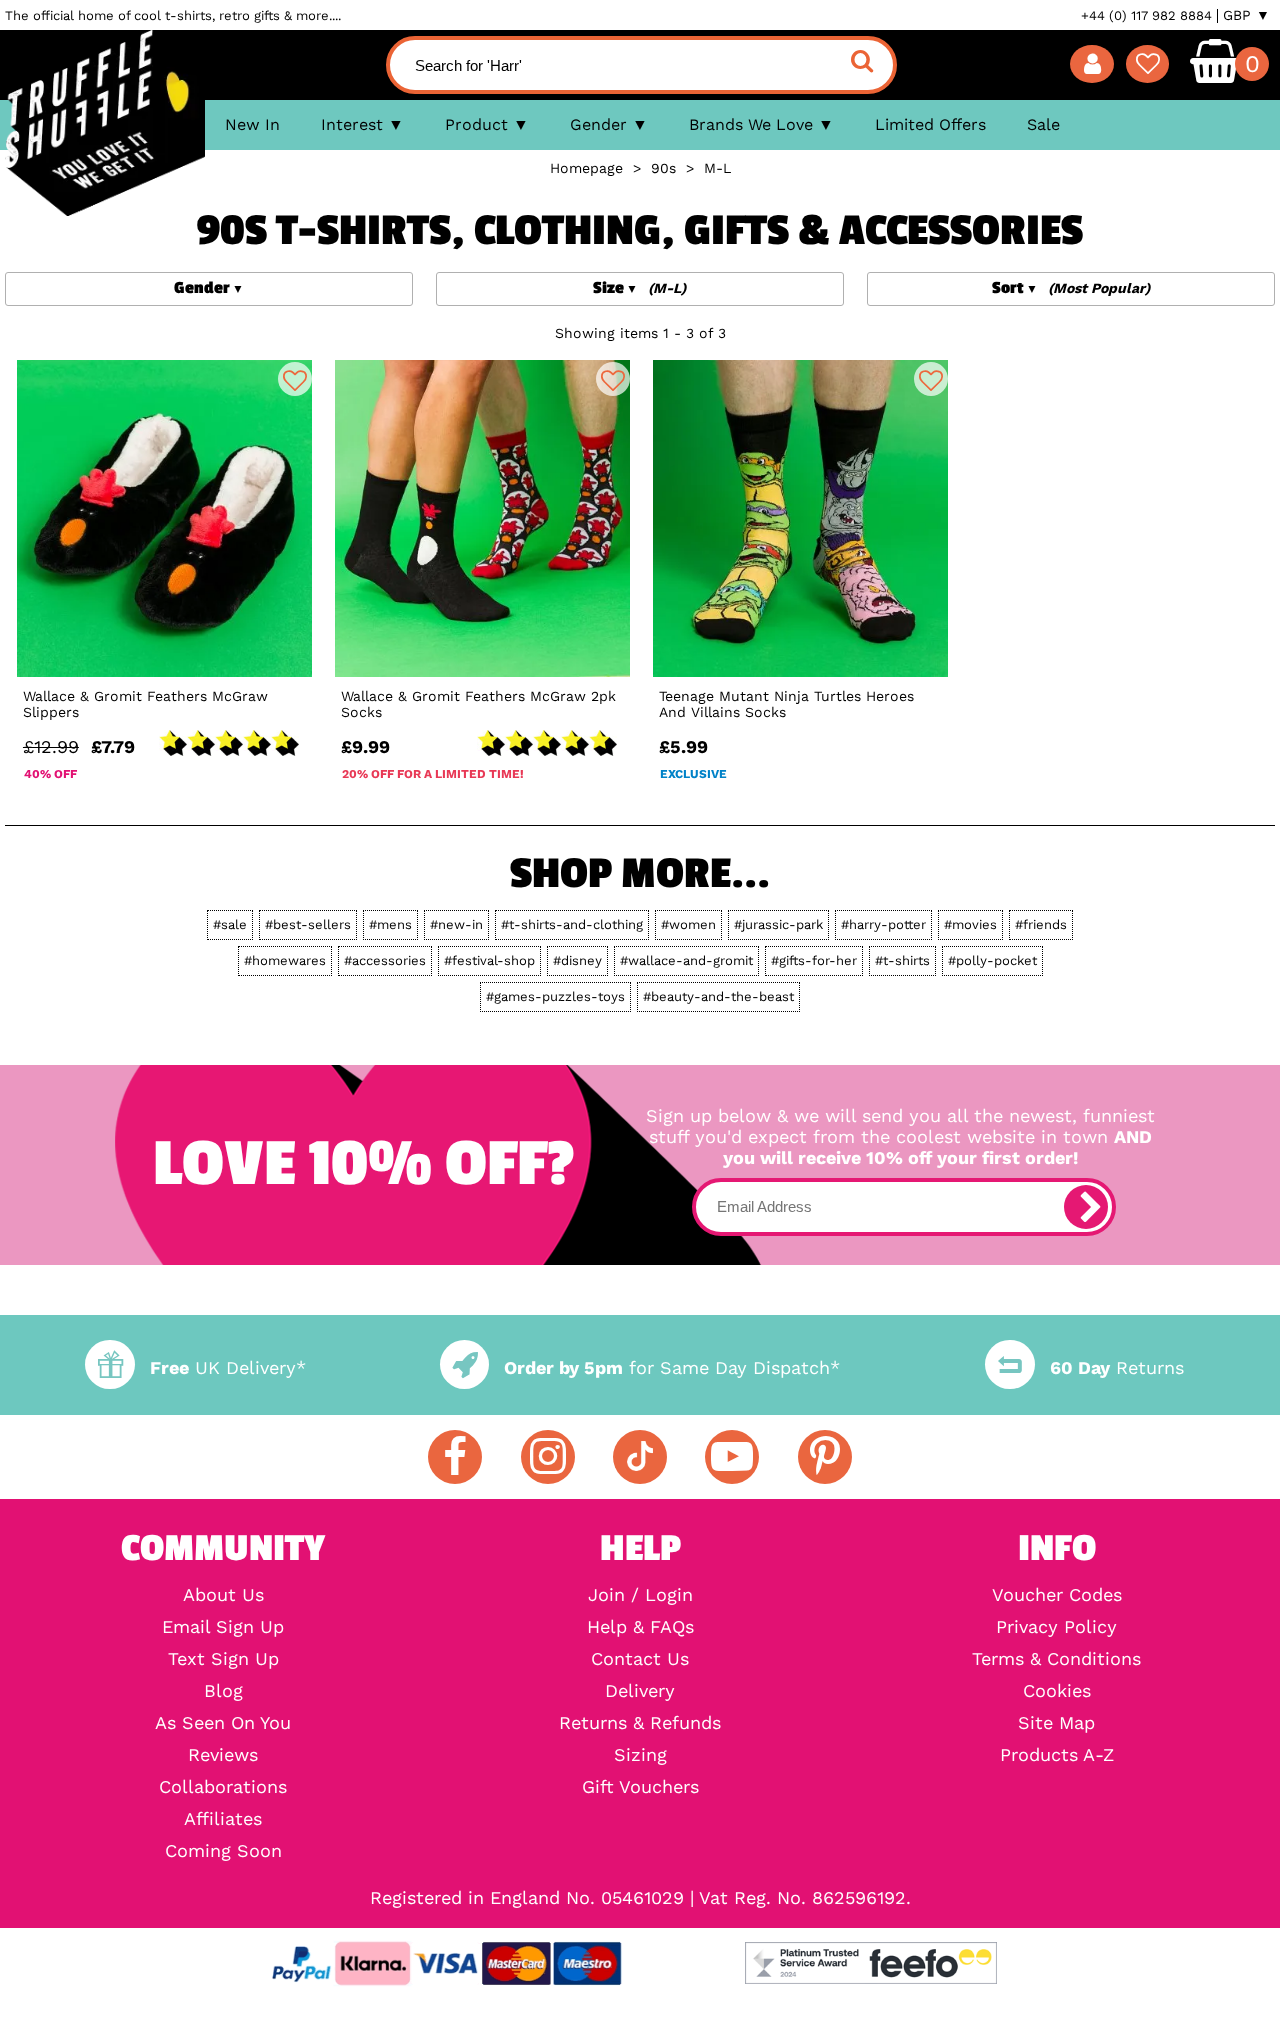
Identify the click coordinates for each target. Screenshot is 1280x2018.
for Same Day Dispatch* (672, 1367)
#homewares (285, 960)
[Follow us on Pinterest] (825, 1457)
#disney (577, 960)
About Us (223, 1595)
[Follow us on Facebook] (455, 1457)
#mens (390, 924)
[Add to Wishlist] (295, 379)
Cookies (1057, 1691)
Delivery (640, 1691)
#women (688, 924)
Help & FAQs (640, 1627)
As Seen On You (223, 1723)
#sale (230, 924)
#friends (1041, 924)
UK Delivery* (227, 1367)
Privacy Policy (1056, 1627)
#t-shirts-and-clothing (572, 924)
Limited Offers (930, 124)
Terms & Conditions (1056, 1659)
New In (252, 124)
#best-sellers (308, 924)
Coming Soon (223, 1851)
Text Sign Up (223, 1659)
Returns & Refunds (640, 1723)
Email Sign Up (223, 1627)
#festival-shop (489, 960)
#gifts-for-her (814, 960)
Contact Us (640, 1659)
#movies (970, 924)
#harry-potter (883, 924)
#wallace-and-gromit (686, 960)
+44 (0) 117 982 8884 (1146, 15)
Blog (223, 1691)
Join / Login (640, 1595)
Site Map (1056, 1723)
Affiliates (223, 1819)
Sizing (640, 1755)
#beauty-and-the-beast (718, 996)
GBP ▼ (1246, 15)
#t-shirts (902, 960)
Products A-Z (1057, 1755)
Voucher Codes (1057, 1595)
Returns (1116, 1367)
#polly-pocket (992, 960)
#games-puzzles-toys (555, 996)
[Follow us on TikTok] (640, 1457)
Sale (1043, 124)
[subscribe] (1086, 1207)
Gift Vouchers (640, 1787)
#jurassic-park (778, 924)
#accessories (385, 960)
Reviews (223, 1755)
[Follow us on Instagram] (548, 1457)
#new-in (456, 924)
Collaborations (223, 1787)
